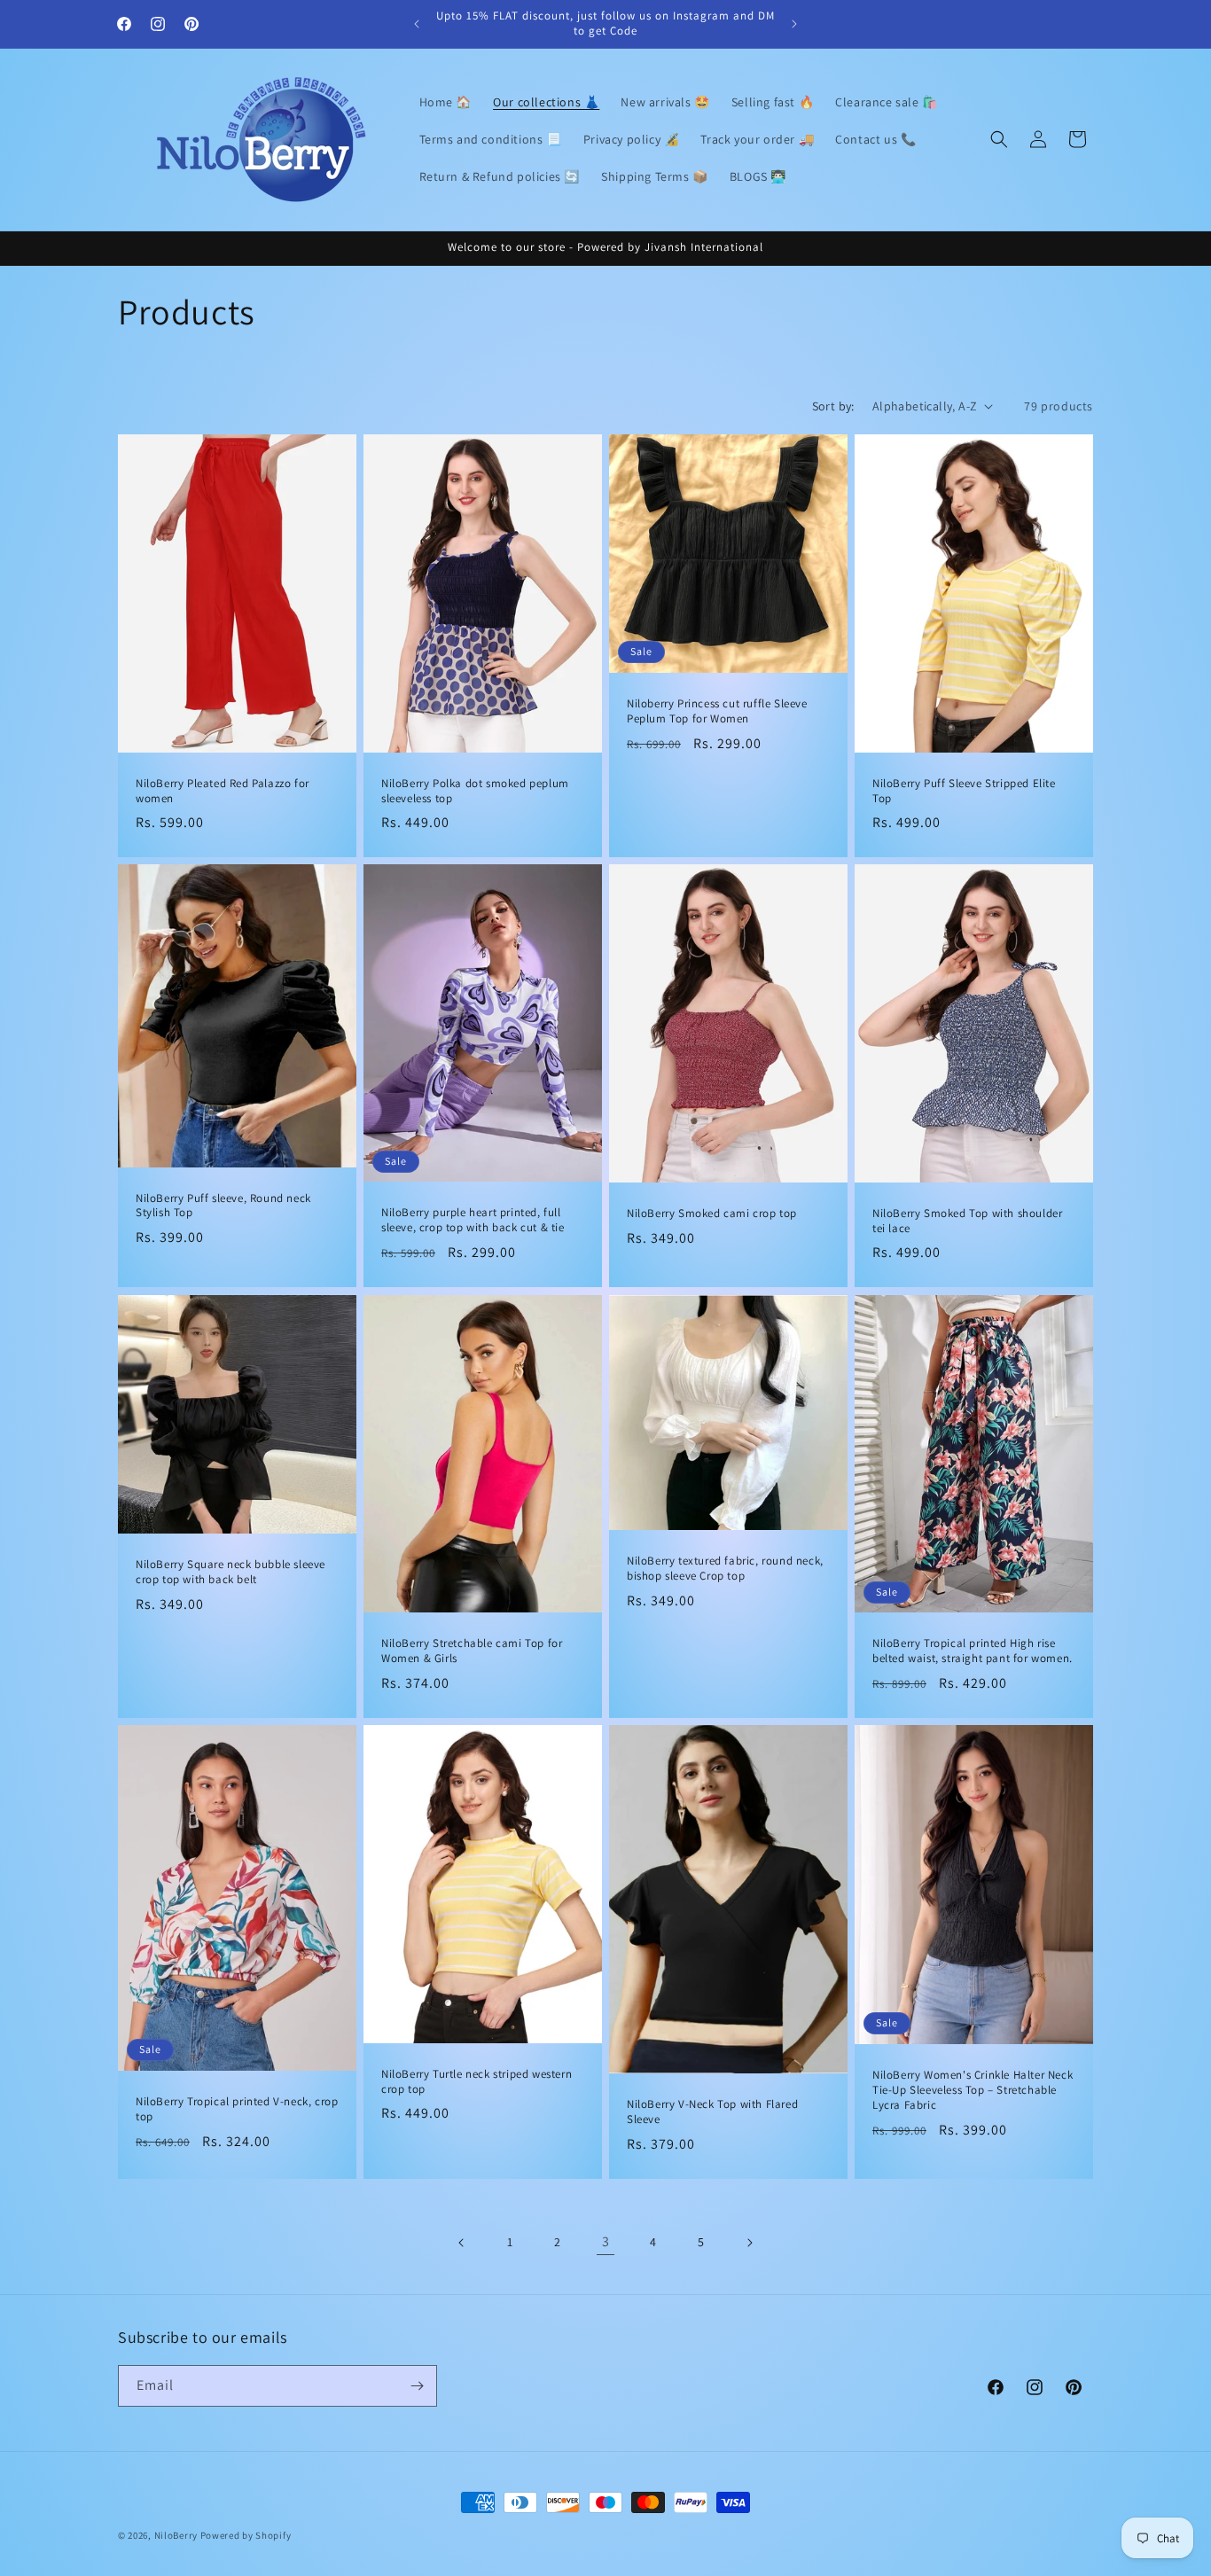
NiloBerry (176, 2535)
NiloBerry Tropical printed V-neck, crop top (237, 2109)
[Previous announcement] (417, 24)
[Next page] (749, 2243)
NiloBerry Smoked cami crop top (712, 1214)
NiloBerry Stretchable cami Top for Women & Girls (472, 1651)
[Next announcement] (794, 24)
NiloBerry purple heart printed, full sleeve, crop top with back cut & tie (473, 1221)
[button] (999, 139)
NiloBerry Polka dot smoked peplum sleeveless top (475, 790)
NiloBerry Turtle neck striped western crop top (477, 2081)
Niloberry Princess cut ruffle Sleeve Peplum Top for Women (717, 711)
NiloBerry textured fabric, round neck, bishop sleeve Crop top (725, 1569)
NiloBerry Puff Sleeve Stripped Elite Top (964, 790)
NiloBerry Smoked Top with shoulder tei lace (967, 1221)
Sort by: (833, 406)
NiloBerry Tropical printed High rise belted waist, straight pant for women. (973, 1651)
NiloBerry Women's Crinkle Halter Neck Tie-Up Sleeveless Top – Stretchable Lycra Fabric (973, 2090)
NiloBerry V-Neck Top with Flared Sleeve (712, 2112)
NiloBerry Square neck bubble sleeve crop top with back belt (230, 1572)
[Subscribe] (417, 2386)
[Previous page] (462, 2243)
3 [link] (606, 2241)
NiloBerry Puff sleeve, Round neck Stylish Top (223, 1206)
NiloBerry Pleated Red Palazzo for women (223, 790)
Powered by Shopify (246, 2535)
